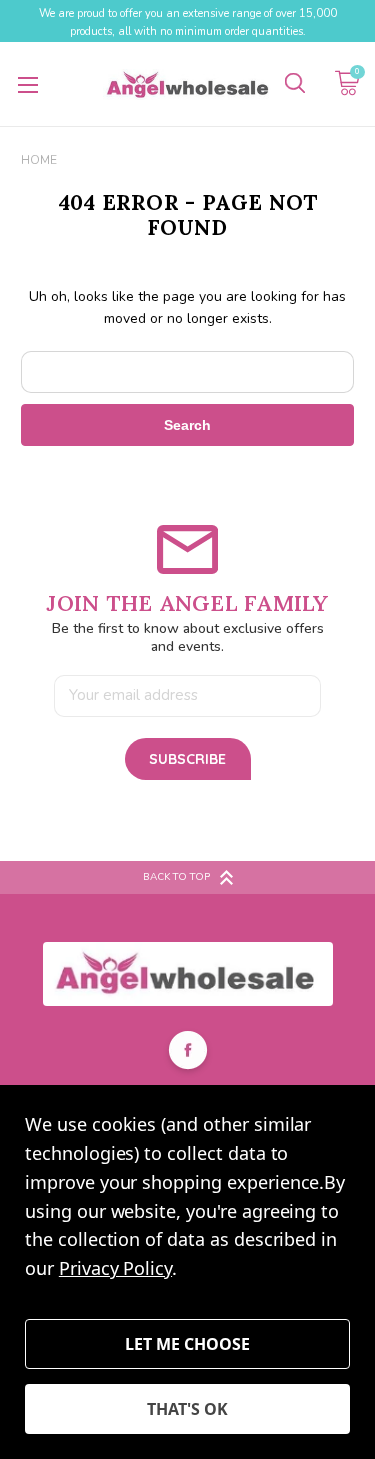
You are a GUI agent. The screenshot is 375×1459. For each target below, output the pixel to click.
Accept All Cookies (187, 1409)
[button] (188, 974)
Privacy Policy (115, 1268)
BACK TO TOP (176, 877)
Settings (187, 1344)
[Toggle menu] (27, 84)
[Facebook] (188, 1053)
